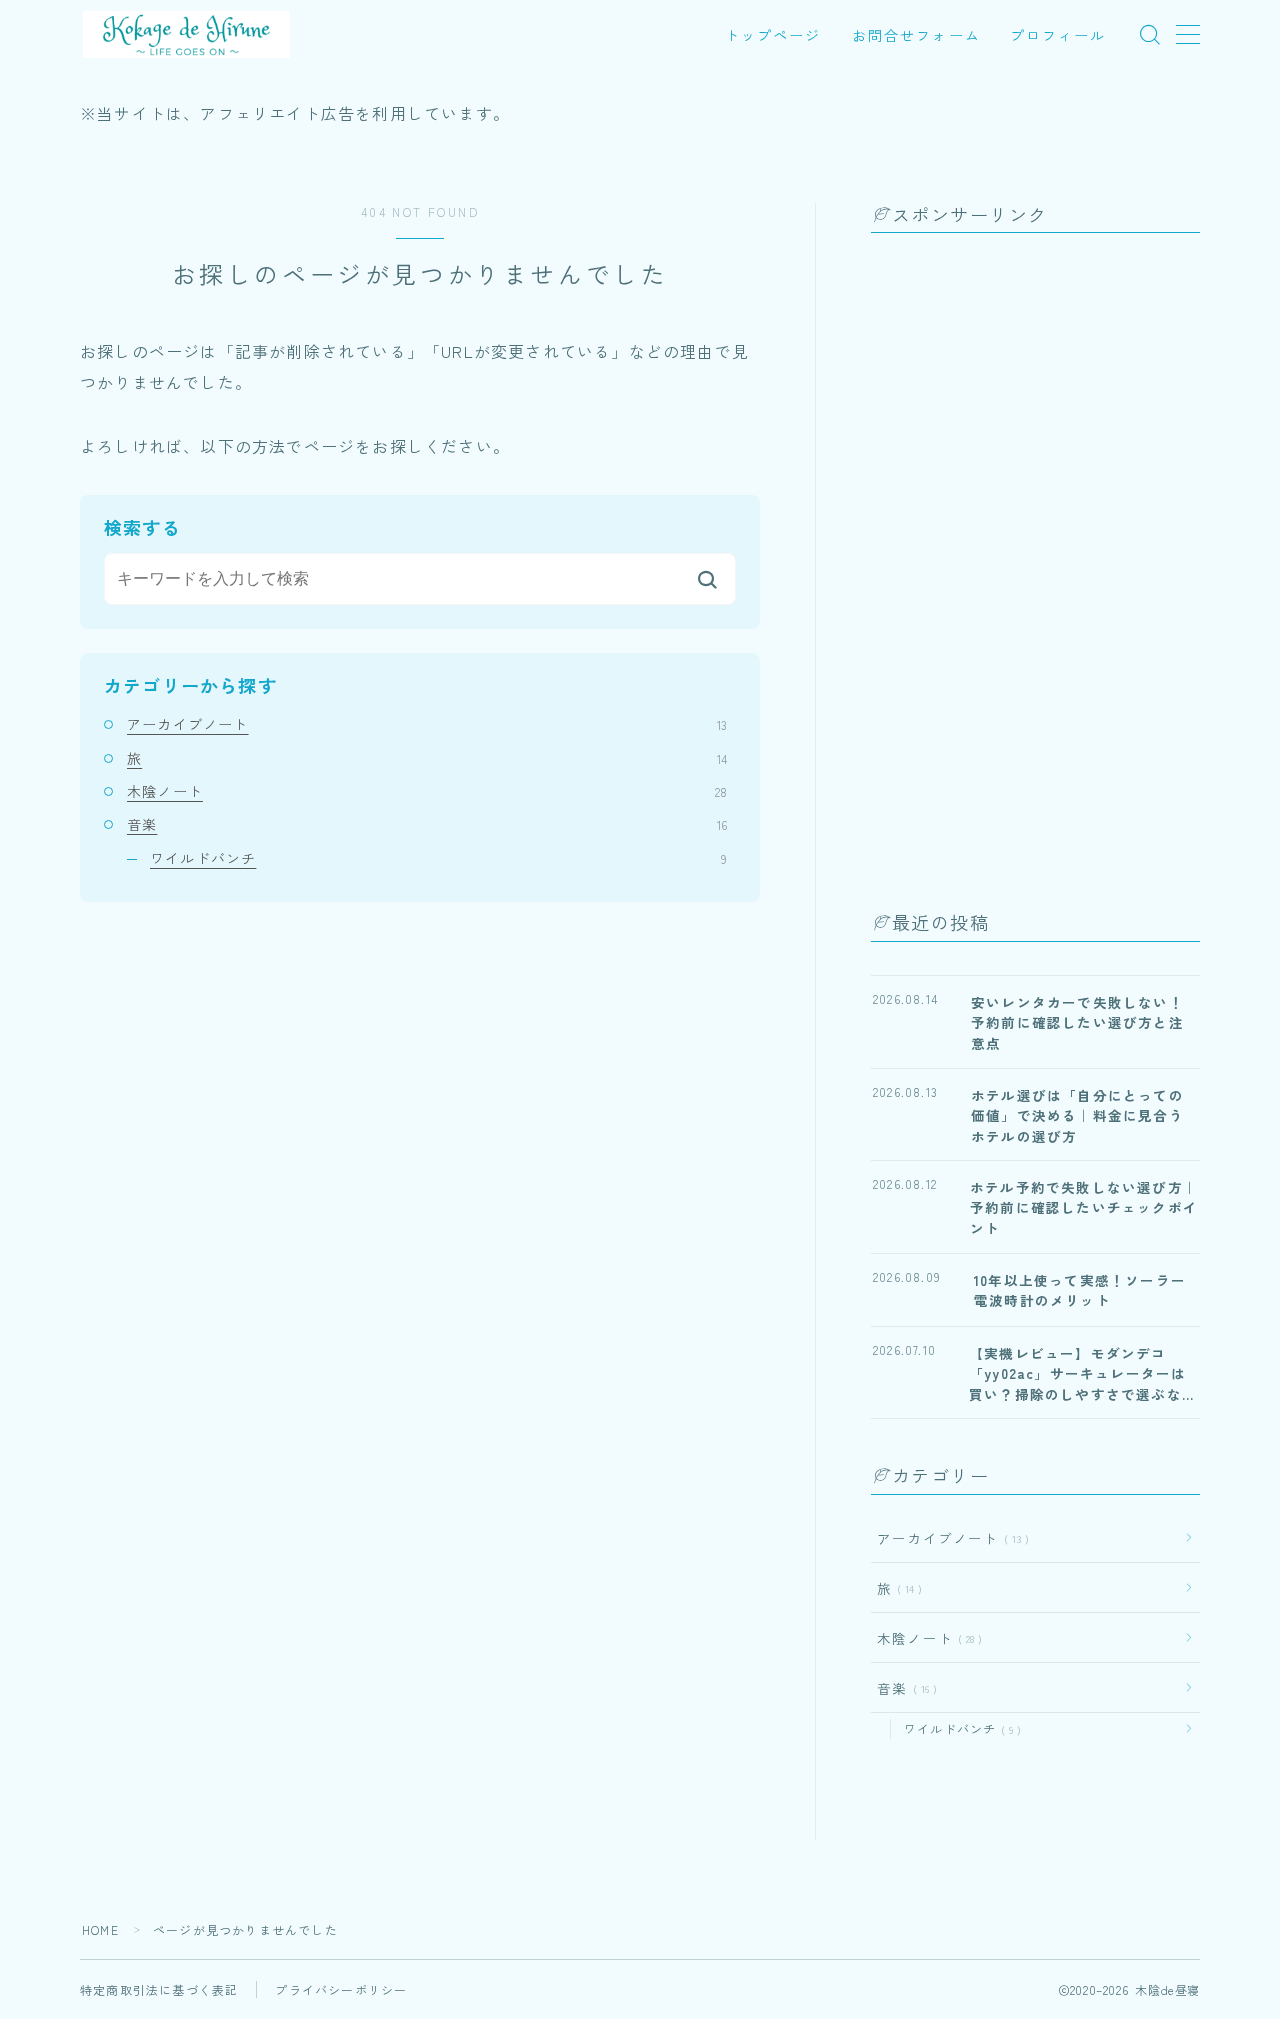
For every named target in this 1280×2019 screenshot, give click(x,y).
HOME (100, 1929)
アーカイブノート (427, 724)
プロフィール (1058, 35)
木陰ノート (427, 791)
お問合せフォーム (916, 35)
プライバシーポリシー (341, 1989)
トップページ (773, 35)
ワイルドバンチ (438, 858)
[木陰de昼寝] (186, 34)
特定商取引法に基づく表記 (159, 1989)
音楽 (427, 824)
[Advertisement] (1021, 566)
